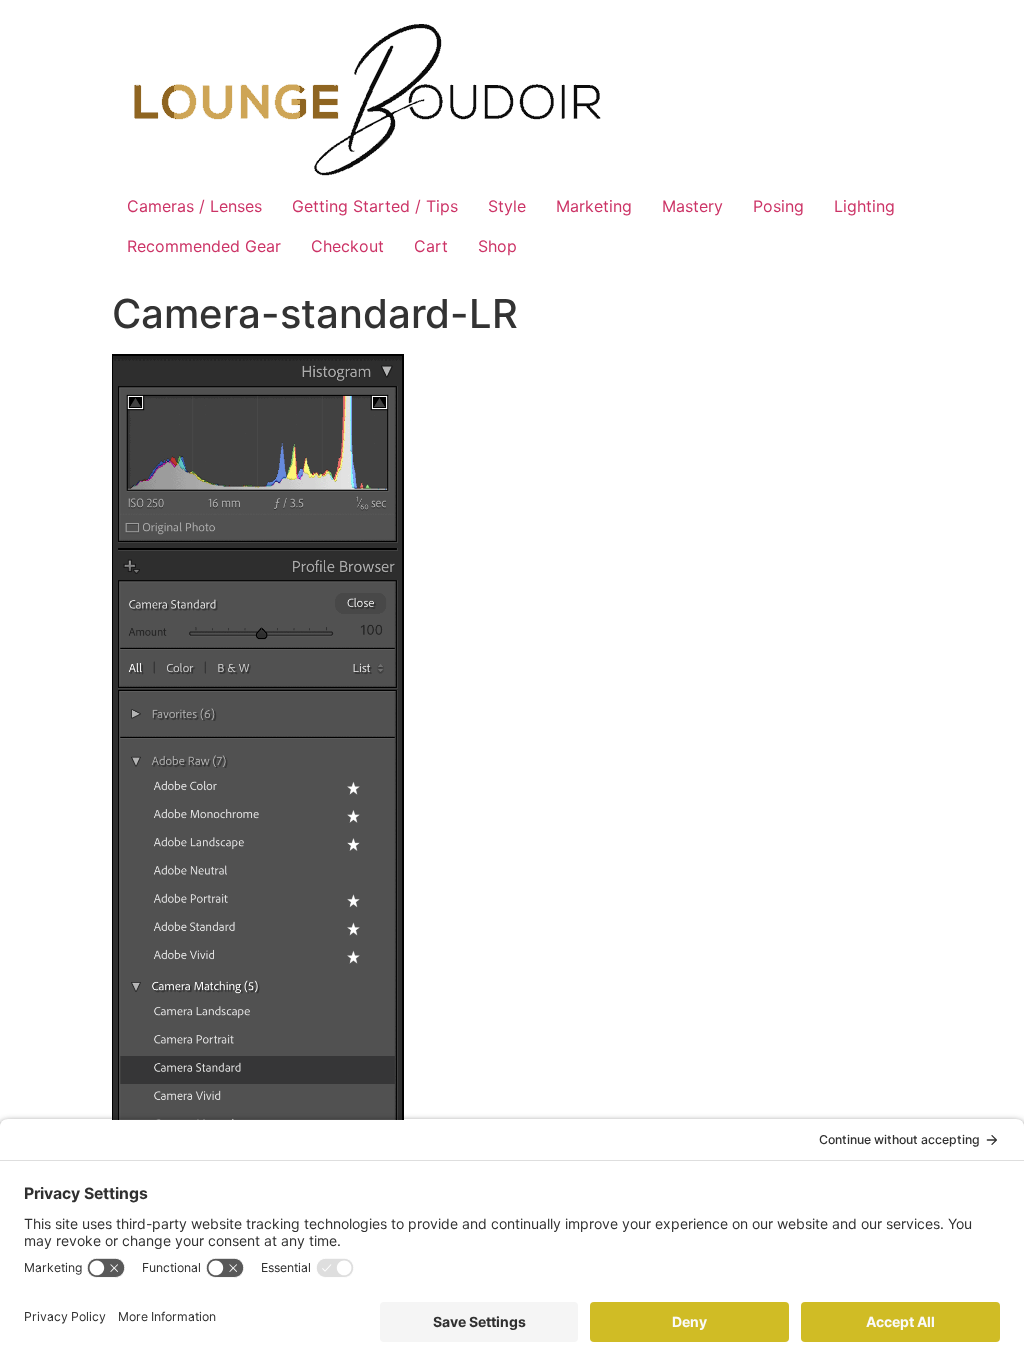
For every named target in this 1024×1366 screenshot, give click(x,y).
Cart (431, 246)
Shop (497, 246)
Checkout (347, 246)
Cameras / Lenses (194, 206)
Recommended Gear (204, 246)
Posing (778, 206)
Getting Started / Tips (375, 206)
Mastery (692, 206)
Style (507, 206)
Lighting (864, 206)
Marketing (594, 206)
